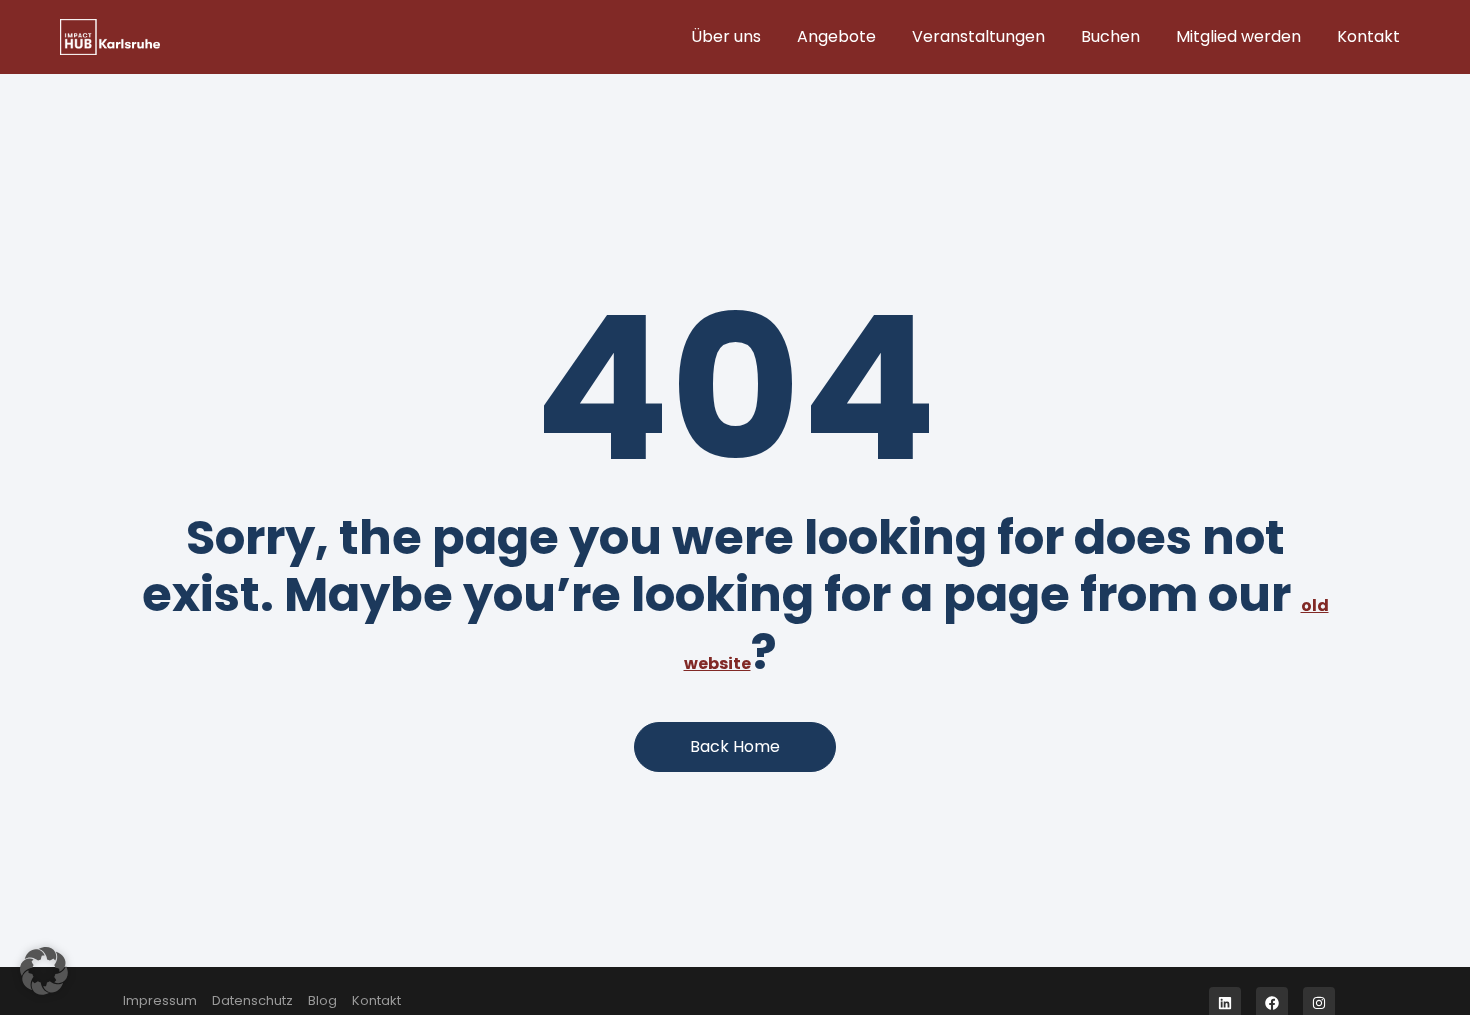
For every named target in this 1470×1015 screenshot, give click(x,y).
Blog (322, 1000)
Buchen (1110, 36)
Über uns (726, 36)
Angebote (836, 36)
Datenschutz (252, 1000)
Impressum (160, 1000)
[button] (44, 971)
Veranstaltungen (978, 36)
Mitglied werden (1238, 36)
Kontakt (1368, 36)
